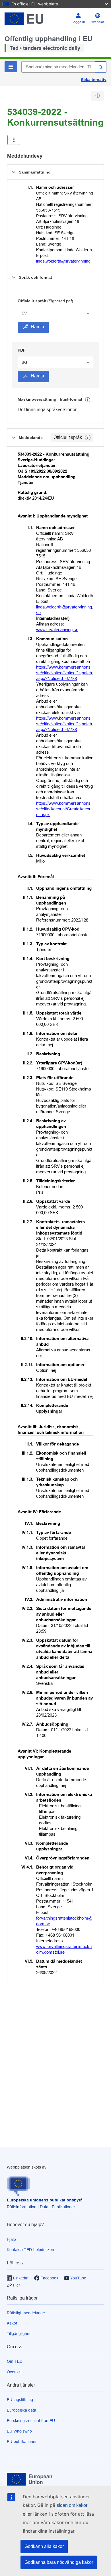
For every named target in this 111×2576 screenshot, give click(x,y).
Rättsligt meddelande (26, 2313)
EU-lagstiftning (20, 2400)
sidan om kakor (72, 2505)
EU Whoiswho (19, 2431)
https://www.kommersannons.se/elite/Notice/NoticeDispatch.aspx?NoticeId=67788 (65, 673)
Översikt (14, 2372)
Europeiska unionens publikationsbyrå (45, 2200)
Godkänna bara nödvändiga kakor (59, 2562)
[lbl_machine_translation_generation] (88, 400)
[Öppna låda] (14, 140)
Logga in (78, 22)
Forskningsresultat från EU (31, 2421)
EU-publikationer (22, 2442)
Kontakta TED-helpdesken (30, 2250)
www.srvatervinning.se (57, 630)
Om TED (15, 2361)
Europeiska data (21, 2410)
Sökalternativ (94, 80)
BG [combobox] (24, 362)
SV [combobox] (24, 313)
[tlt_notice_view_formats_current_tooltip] (88, 438)
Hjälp (11, 2239)
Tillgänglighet (19, 2334)
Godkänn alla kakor (44, 2546)
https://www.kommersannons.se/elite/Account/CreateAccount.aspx (64, 809)
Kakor (12, 2323)
